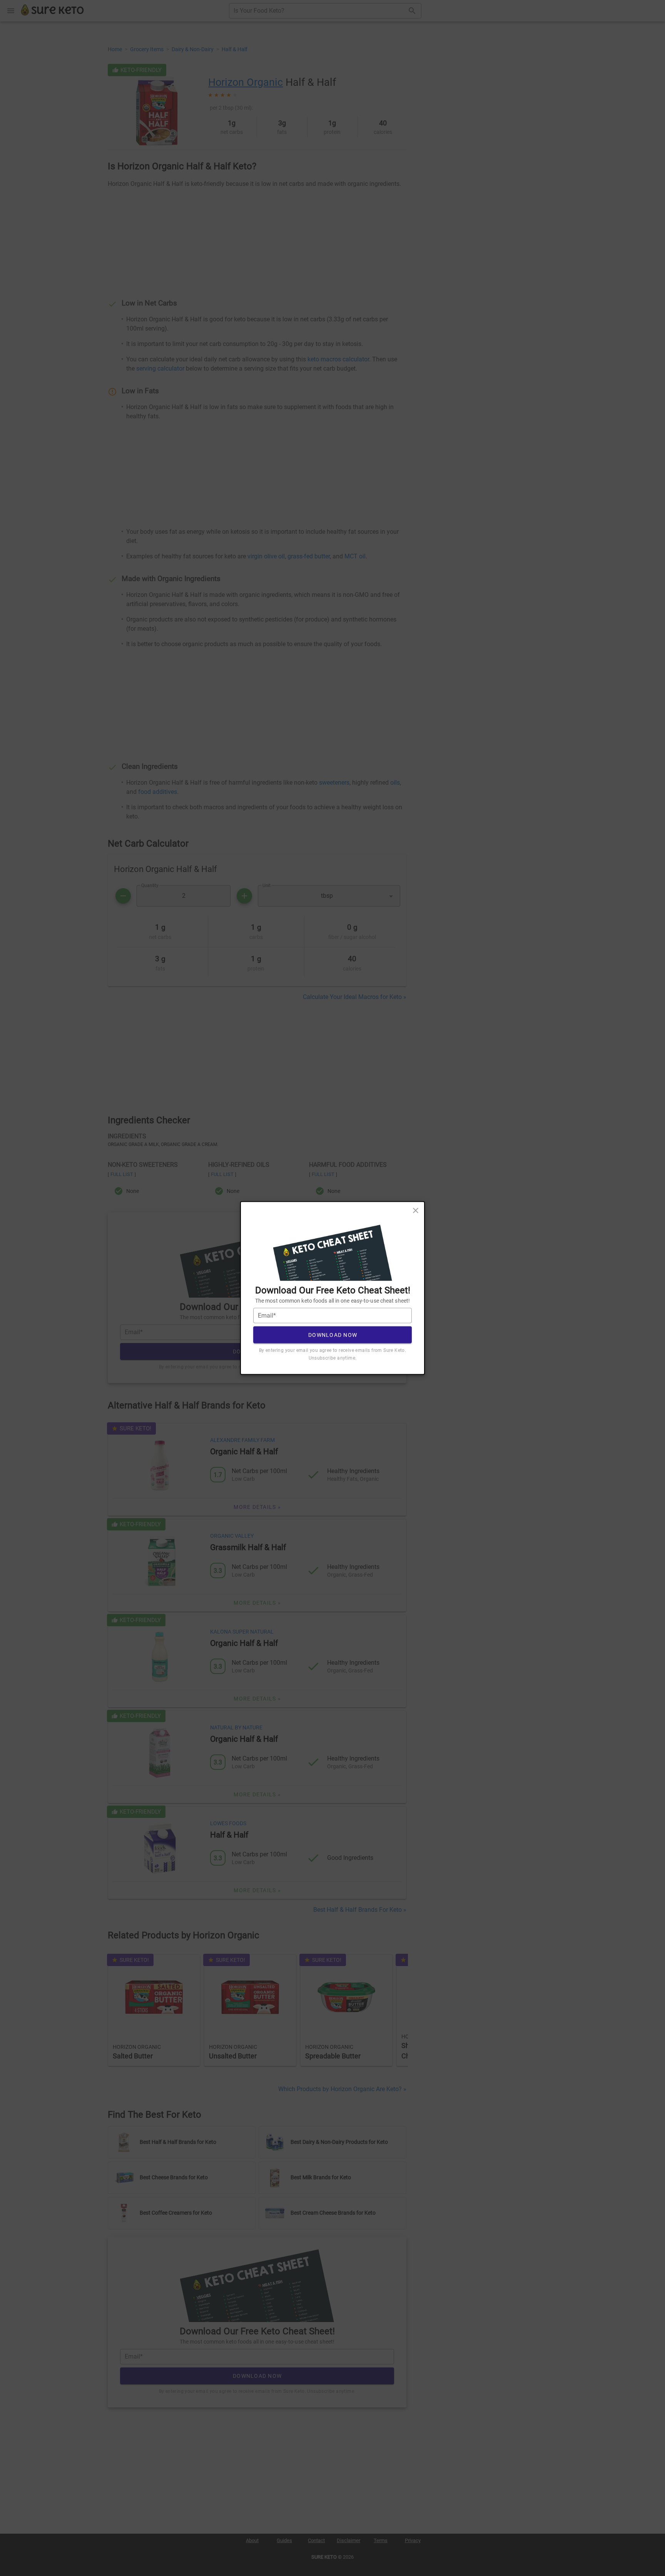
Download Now (333, 1335)
